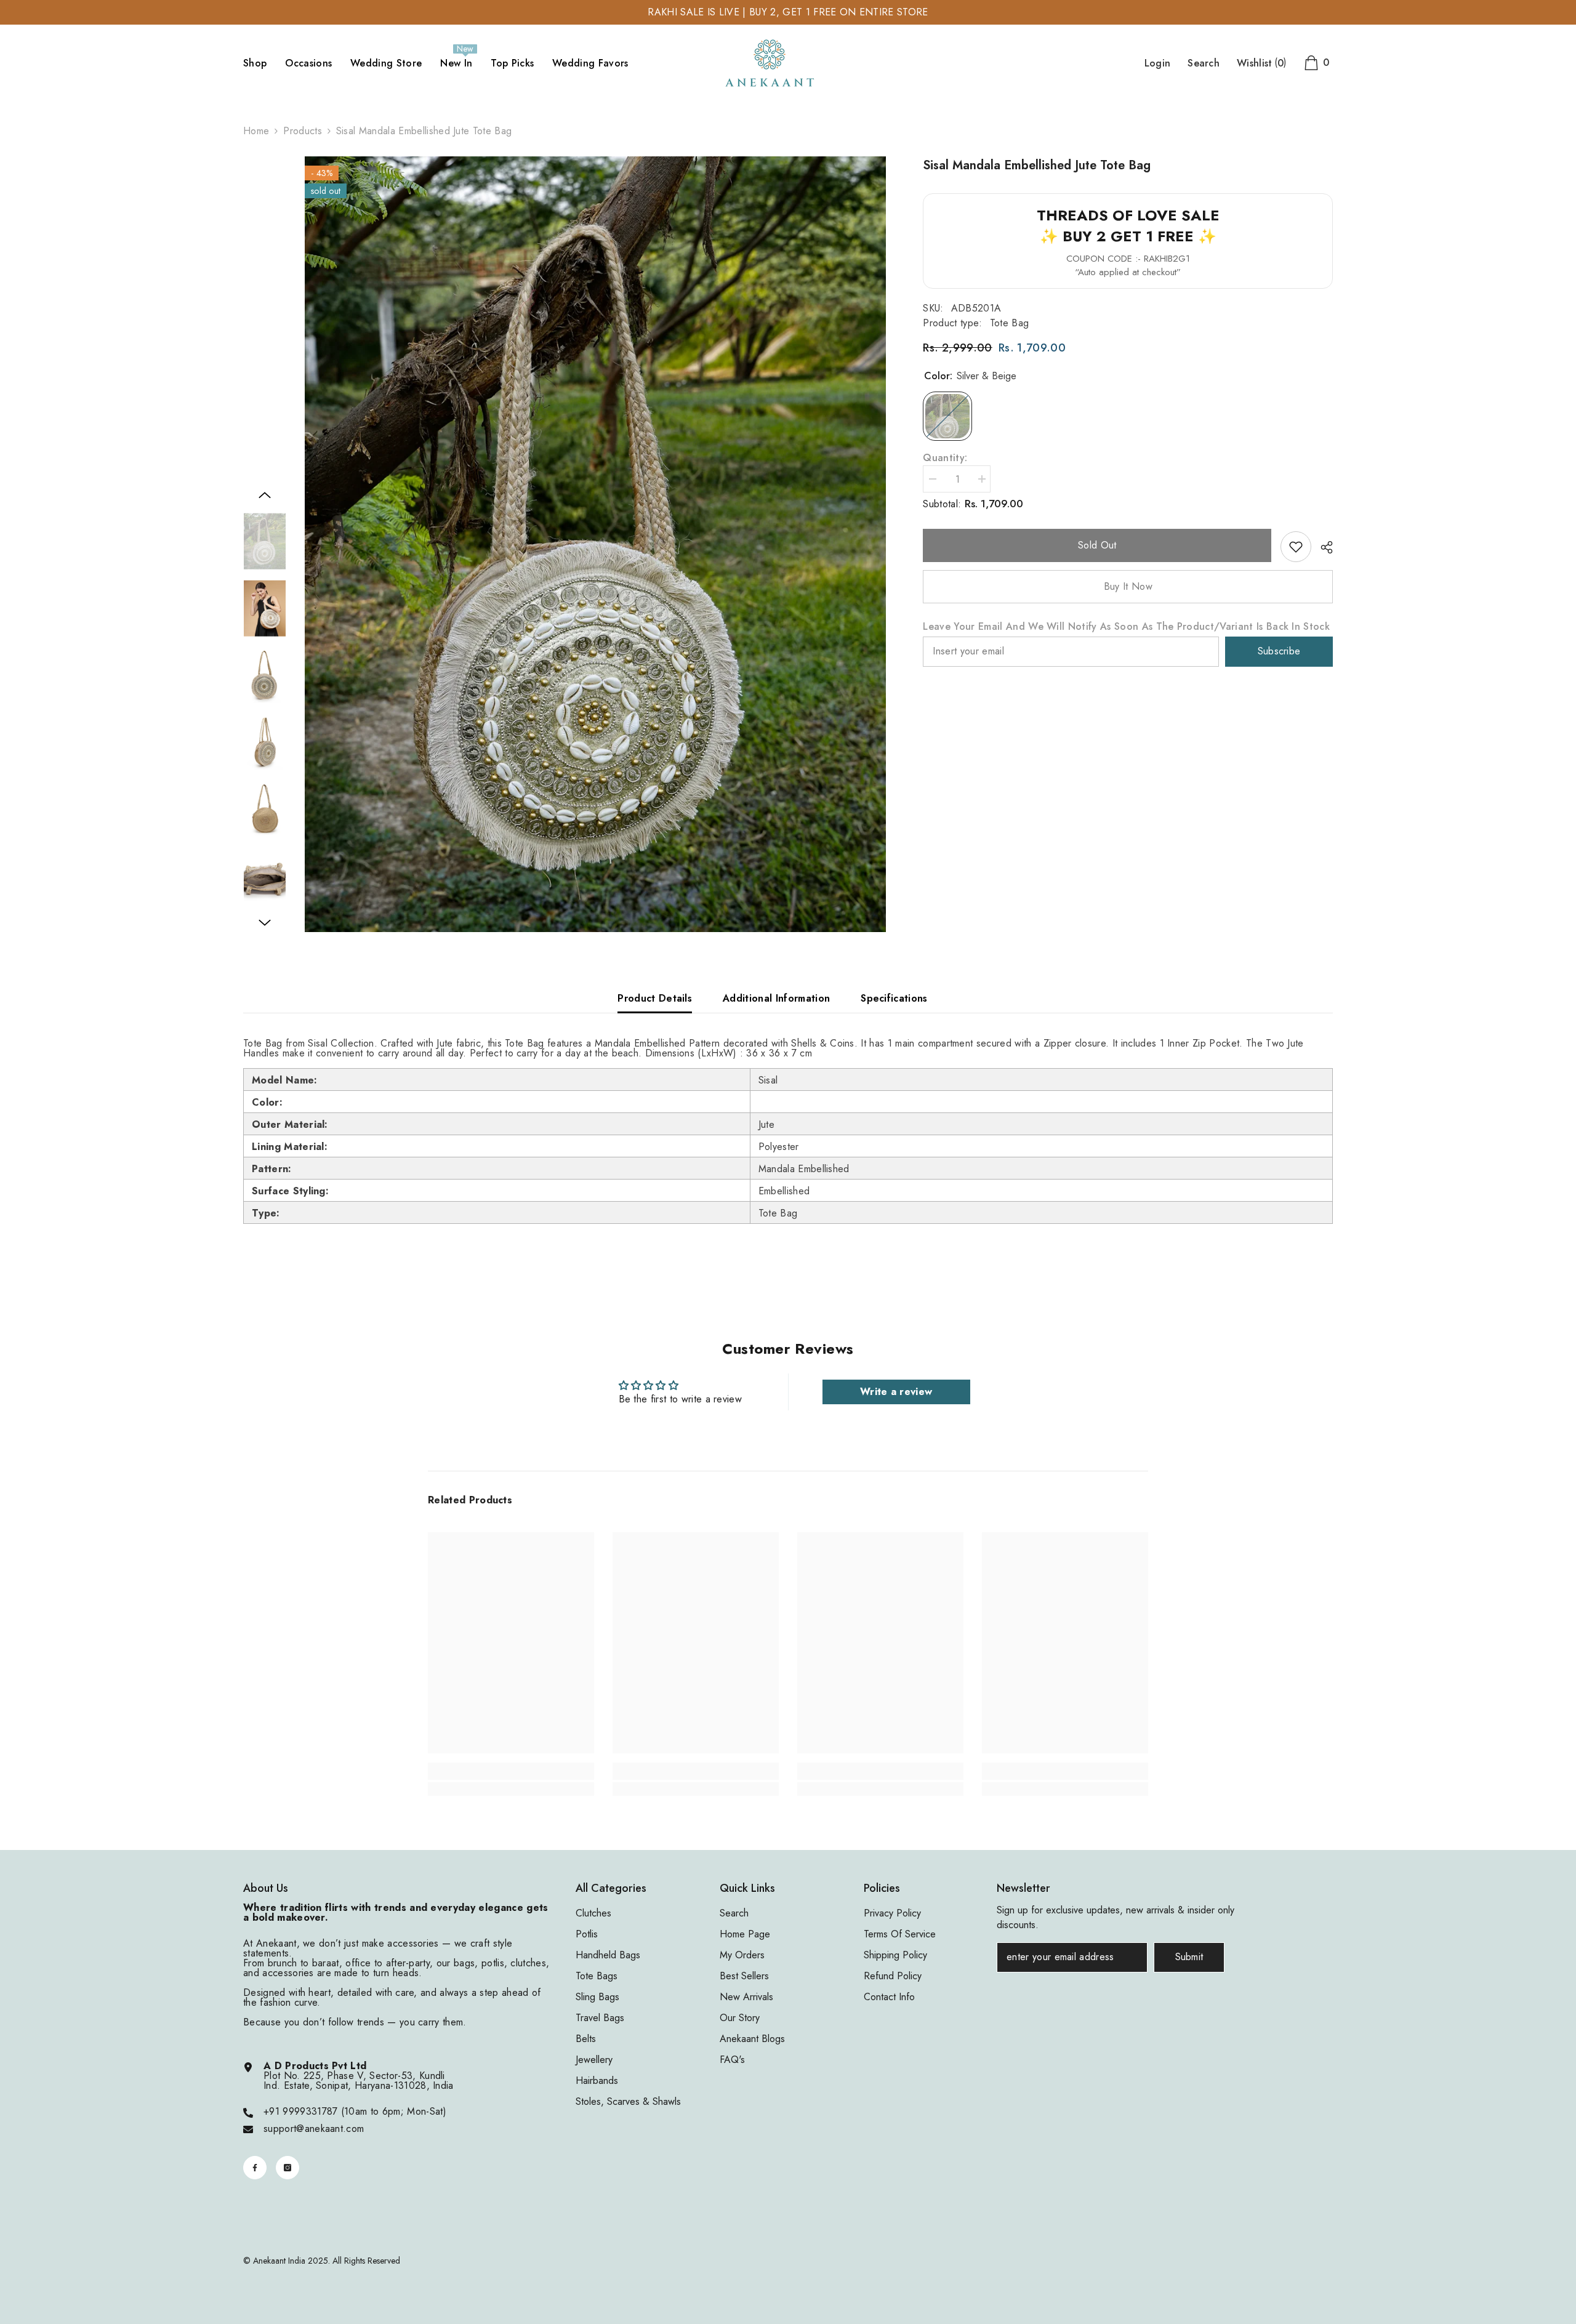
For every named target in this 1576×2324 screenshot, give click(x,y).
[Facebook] (255, 2168)
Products (303, 131)
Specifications (894, 998)
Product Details (655, 998)
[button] (265, 495)
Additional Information (776, 998)
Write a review (896, 1392)
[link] (1296, 547)
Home (256, 131)
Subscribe (1279, 651)
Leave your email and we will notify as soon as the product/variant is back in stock (1126, 627)
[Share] (1322, 547)
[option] (596, 544)
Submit (1189, 1957)
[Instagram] (287, 2168)
